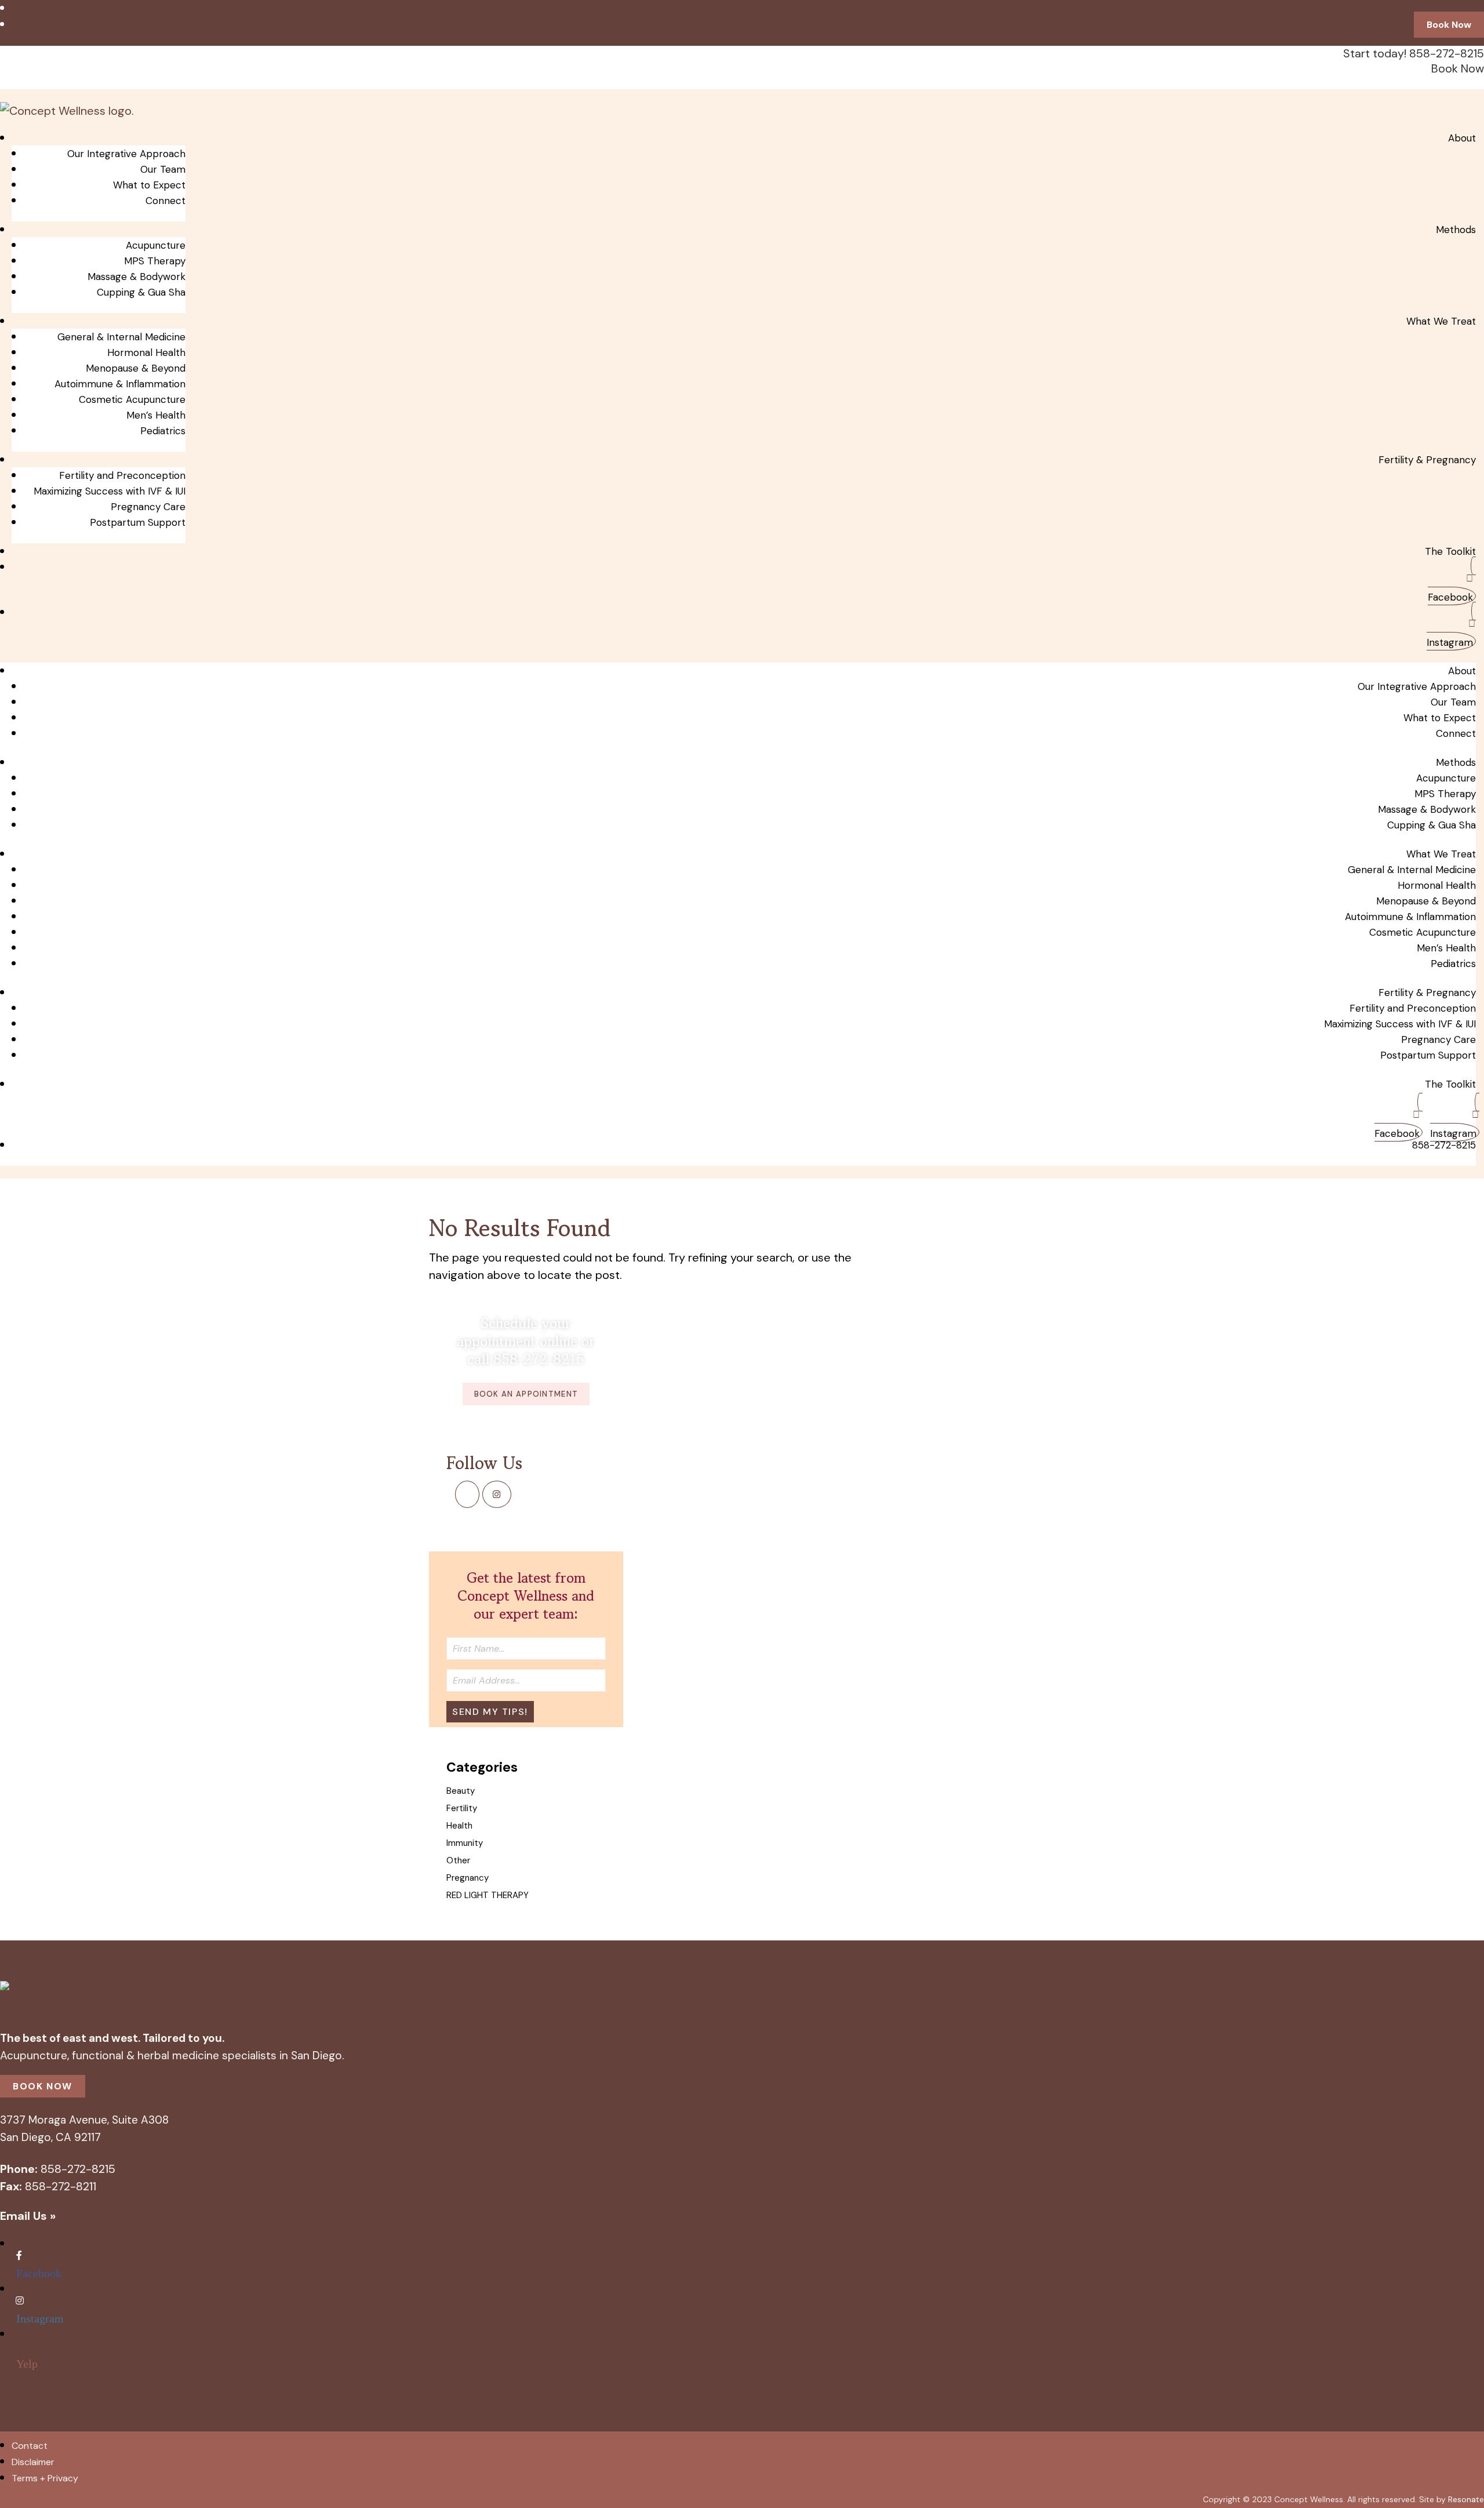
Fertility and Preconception (122, 475)
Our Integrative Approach (126, 154)
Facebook (1450, 597)
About (1462, 138)
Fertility (462, 1808)
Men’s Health (156, 415)
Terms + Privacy (45, 2478)
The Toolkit (1450, 551)
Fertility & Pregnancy (1427, 460)
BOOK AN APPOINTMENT (526, 1394)
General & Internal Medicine (121, 337)
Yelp (27, 2363)
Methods (1456, 230)
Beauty (461, 1791)
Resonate (1466, 2499)
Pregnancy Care (148, 507)
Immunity (465, 1843)
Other (458, 1860)
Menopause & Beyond (136, 368)
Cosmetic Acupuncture (132, 399)
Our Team (163, 169)
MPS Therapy (155, 261)
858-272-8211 (61, 2186)
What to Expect (149, 185)
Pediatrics (163, 431)
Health (459, 1826)
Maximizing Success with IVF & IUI (110, 491)
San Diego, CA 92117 (50, 2137)
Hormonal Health (146, 352)
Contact (30, 2446)
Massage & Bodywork (137, 277)
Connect (166, 201)
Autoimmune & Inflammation (120, 384)
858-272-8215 (1444, 1145)
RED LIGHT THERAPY (488, 1895)
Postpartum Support (138, 522)
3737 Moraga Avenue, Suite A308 (84, 2120)
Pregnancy (468, 1878)
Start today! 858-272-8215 (1421, 8)
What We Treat (1441, 321)
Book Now (1449, 25)
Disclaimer (33, 2462)
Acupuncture (156, 245)
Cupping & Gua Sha (141, 292)
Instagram (1450, 642)
